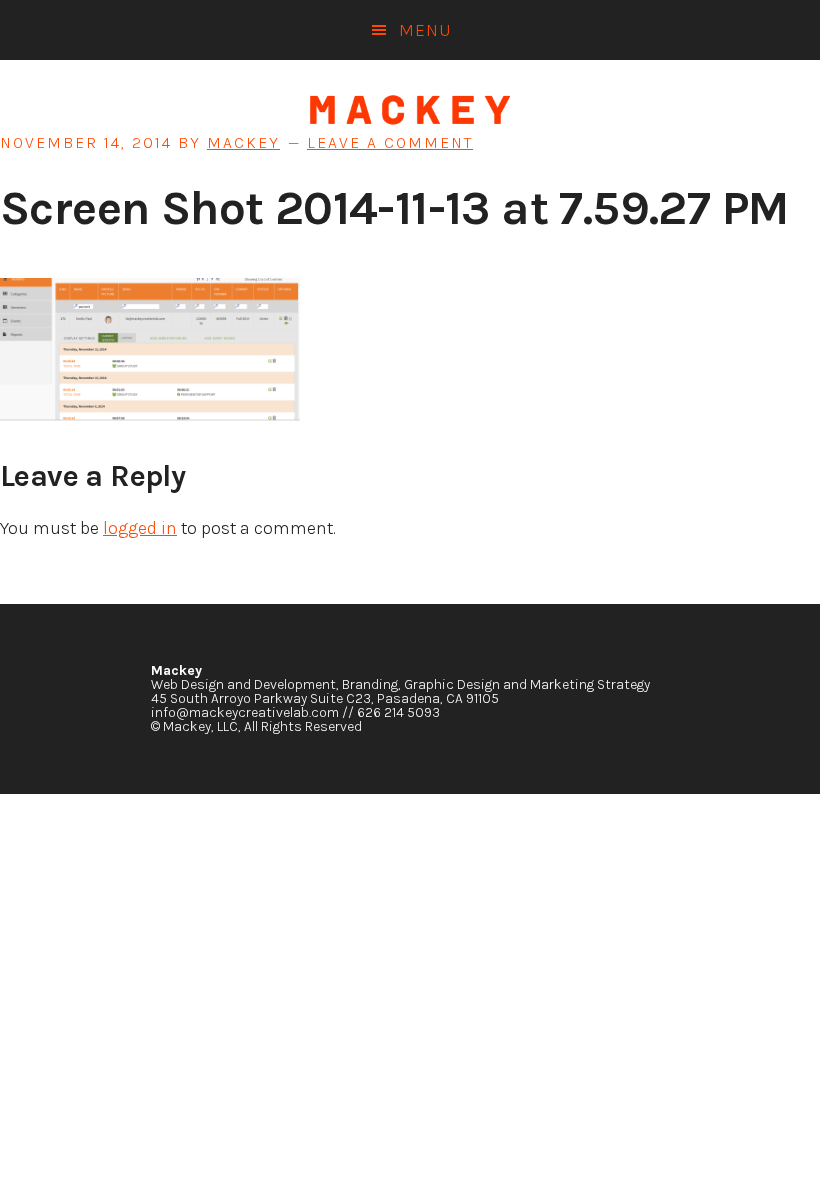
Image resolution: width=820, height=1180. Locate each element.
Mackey (410, 110)
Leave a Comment (390, 142)
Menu (425, 30)
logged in (140, 528)
